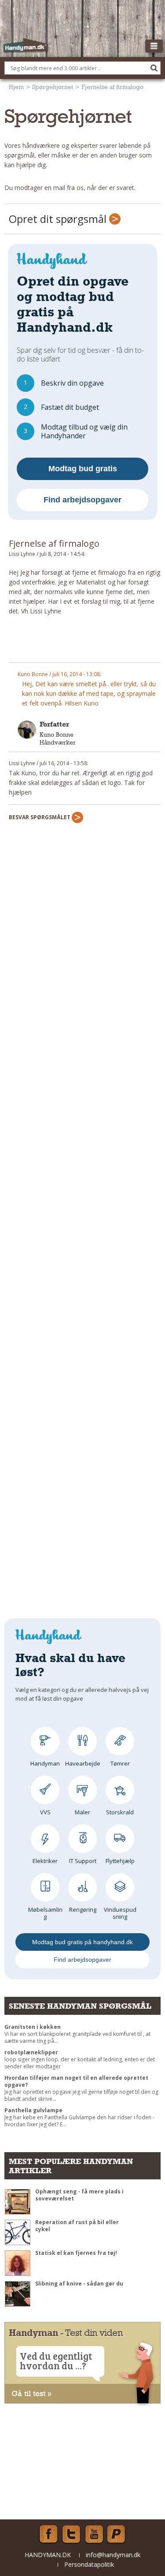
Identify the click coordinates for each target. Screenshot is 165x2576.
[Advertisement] (85, 643)
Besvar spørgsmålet (40, 817)
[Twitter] (71, 2534)
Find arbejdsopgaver (82, 500)
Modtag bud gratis (83, 469)
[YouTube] (94, 2534)
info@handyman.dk (113, 2555)
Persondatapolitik (89, 2564)
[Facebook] (48, 2534)
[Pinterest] (117, 2534)
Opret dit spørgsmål (59, 219)
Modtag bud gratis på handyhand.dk (82, 1942)
